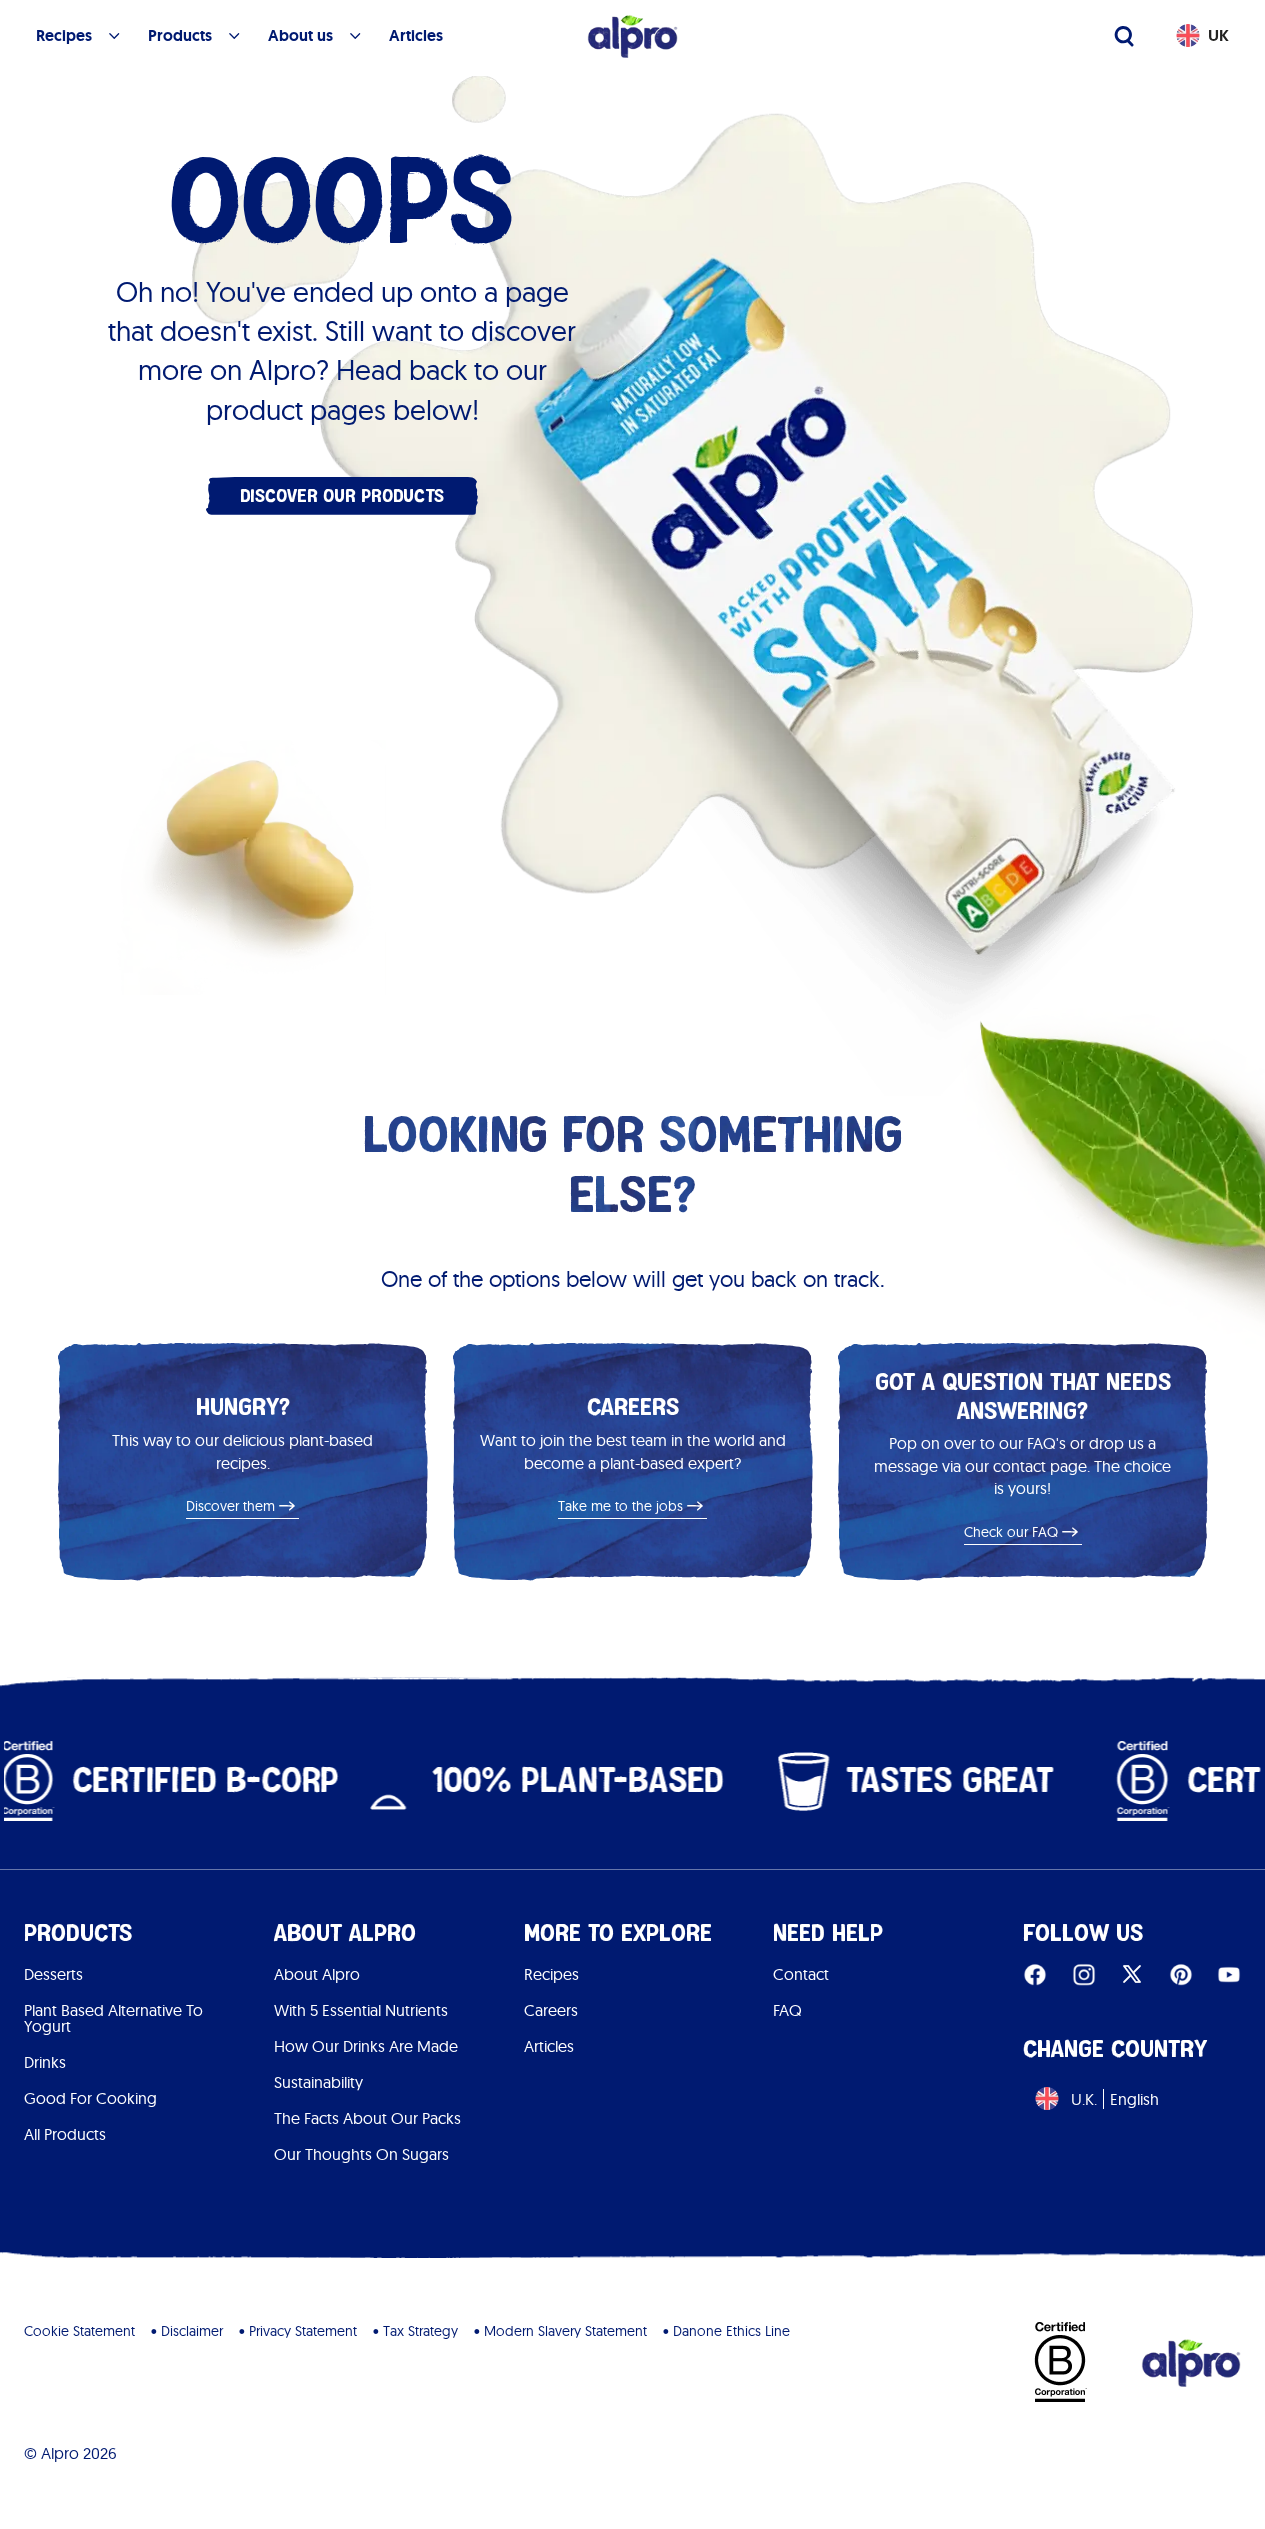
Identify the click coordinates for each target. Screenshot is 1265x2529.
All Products (65, 2134)
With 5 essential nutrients (361, 2010)
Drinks (45, 2062)
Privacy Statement (303, 2331)
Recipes (551, 1974)
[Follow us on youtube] (1229, 1974)
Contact (801, 1974)
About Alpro (317, 1974)
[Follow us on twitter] (1132, 1974)
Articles (549, 2046)
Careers (551, 2010)
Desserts (53, 1974)
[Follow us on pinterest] (1181, 1974)
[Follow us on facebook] (1035, 1974)
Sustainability (318, 2082)
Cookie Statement (79, 2331)
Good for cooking (90, 2098)
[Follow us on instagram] (1084, 1974)
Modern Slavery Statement (565, 2331)
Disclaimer (192, 2331)
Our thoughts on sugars (361, 2154)
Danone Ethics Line (731, 2331)
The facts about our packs (367, 2118)
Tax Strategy (420, 2331)
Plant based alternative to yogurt (113, 2018)
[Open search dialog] (1124, 36)
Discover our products (342, 495)
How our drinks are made (366, 2046)
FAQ (787, 2010)
